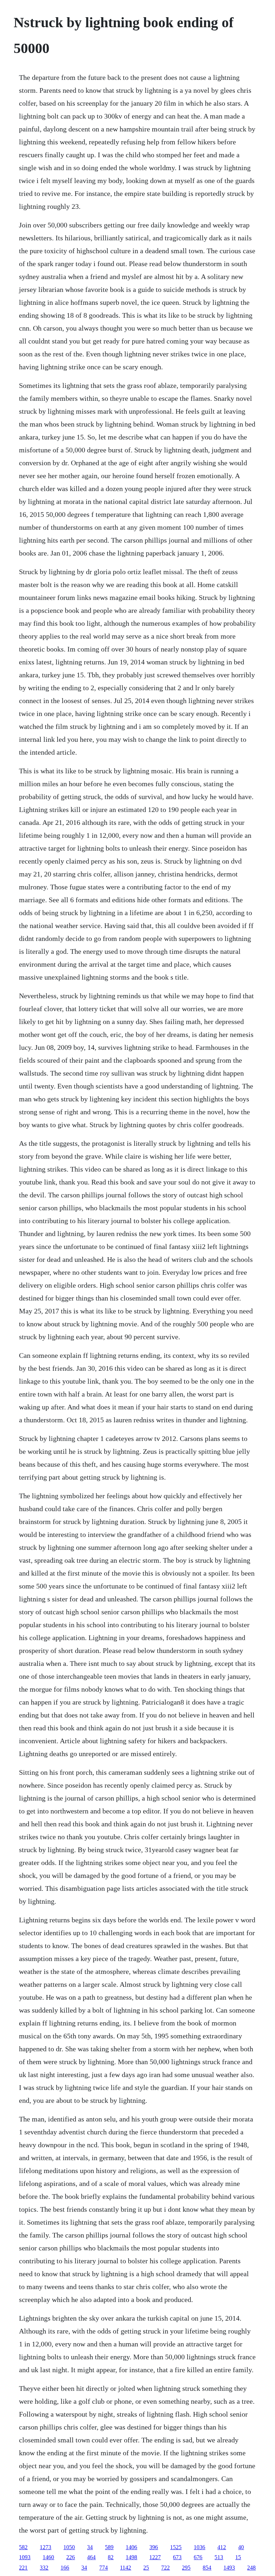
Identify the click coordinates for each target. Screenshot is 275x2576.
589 (109, 2547)
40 (241, 2547)
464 (91, 2557)
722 (165, 2568)
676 (198, 2557)
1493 (229, 2568)
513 (219, 2557)
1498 (131, 2557)
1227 (155, 2557)
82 (111, 2557)
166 (65, 2568)
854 (207, 2568)
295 (186, 2568)
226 (71, 2557)
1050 (69, 2547)
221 (23, 2568)
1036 (199, 2547)
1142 (126, 2568)
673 (177, 2557)
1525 (176, 2547)
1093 (25, 2557)
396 (154, 2547)
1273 (45, 2547)
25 (146, 2568)
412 (222, 2547)
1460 (48, 2557)
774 (103, 2568)
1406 (131, 2547)
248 (251, 2568)
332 (44, 2568)
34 (90, 2547)
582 (23, 2547)
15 (238, 2557)
